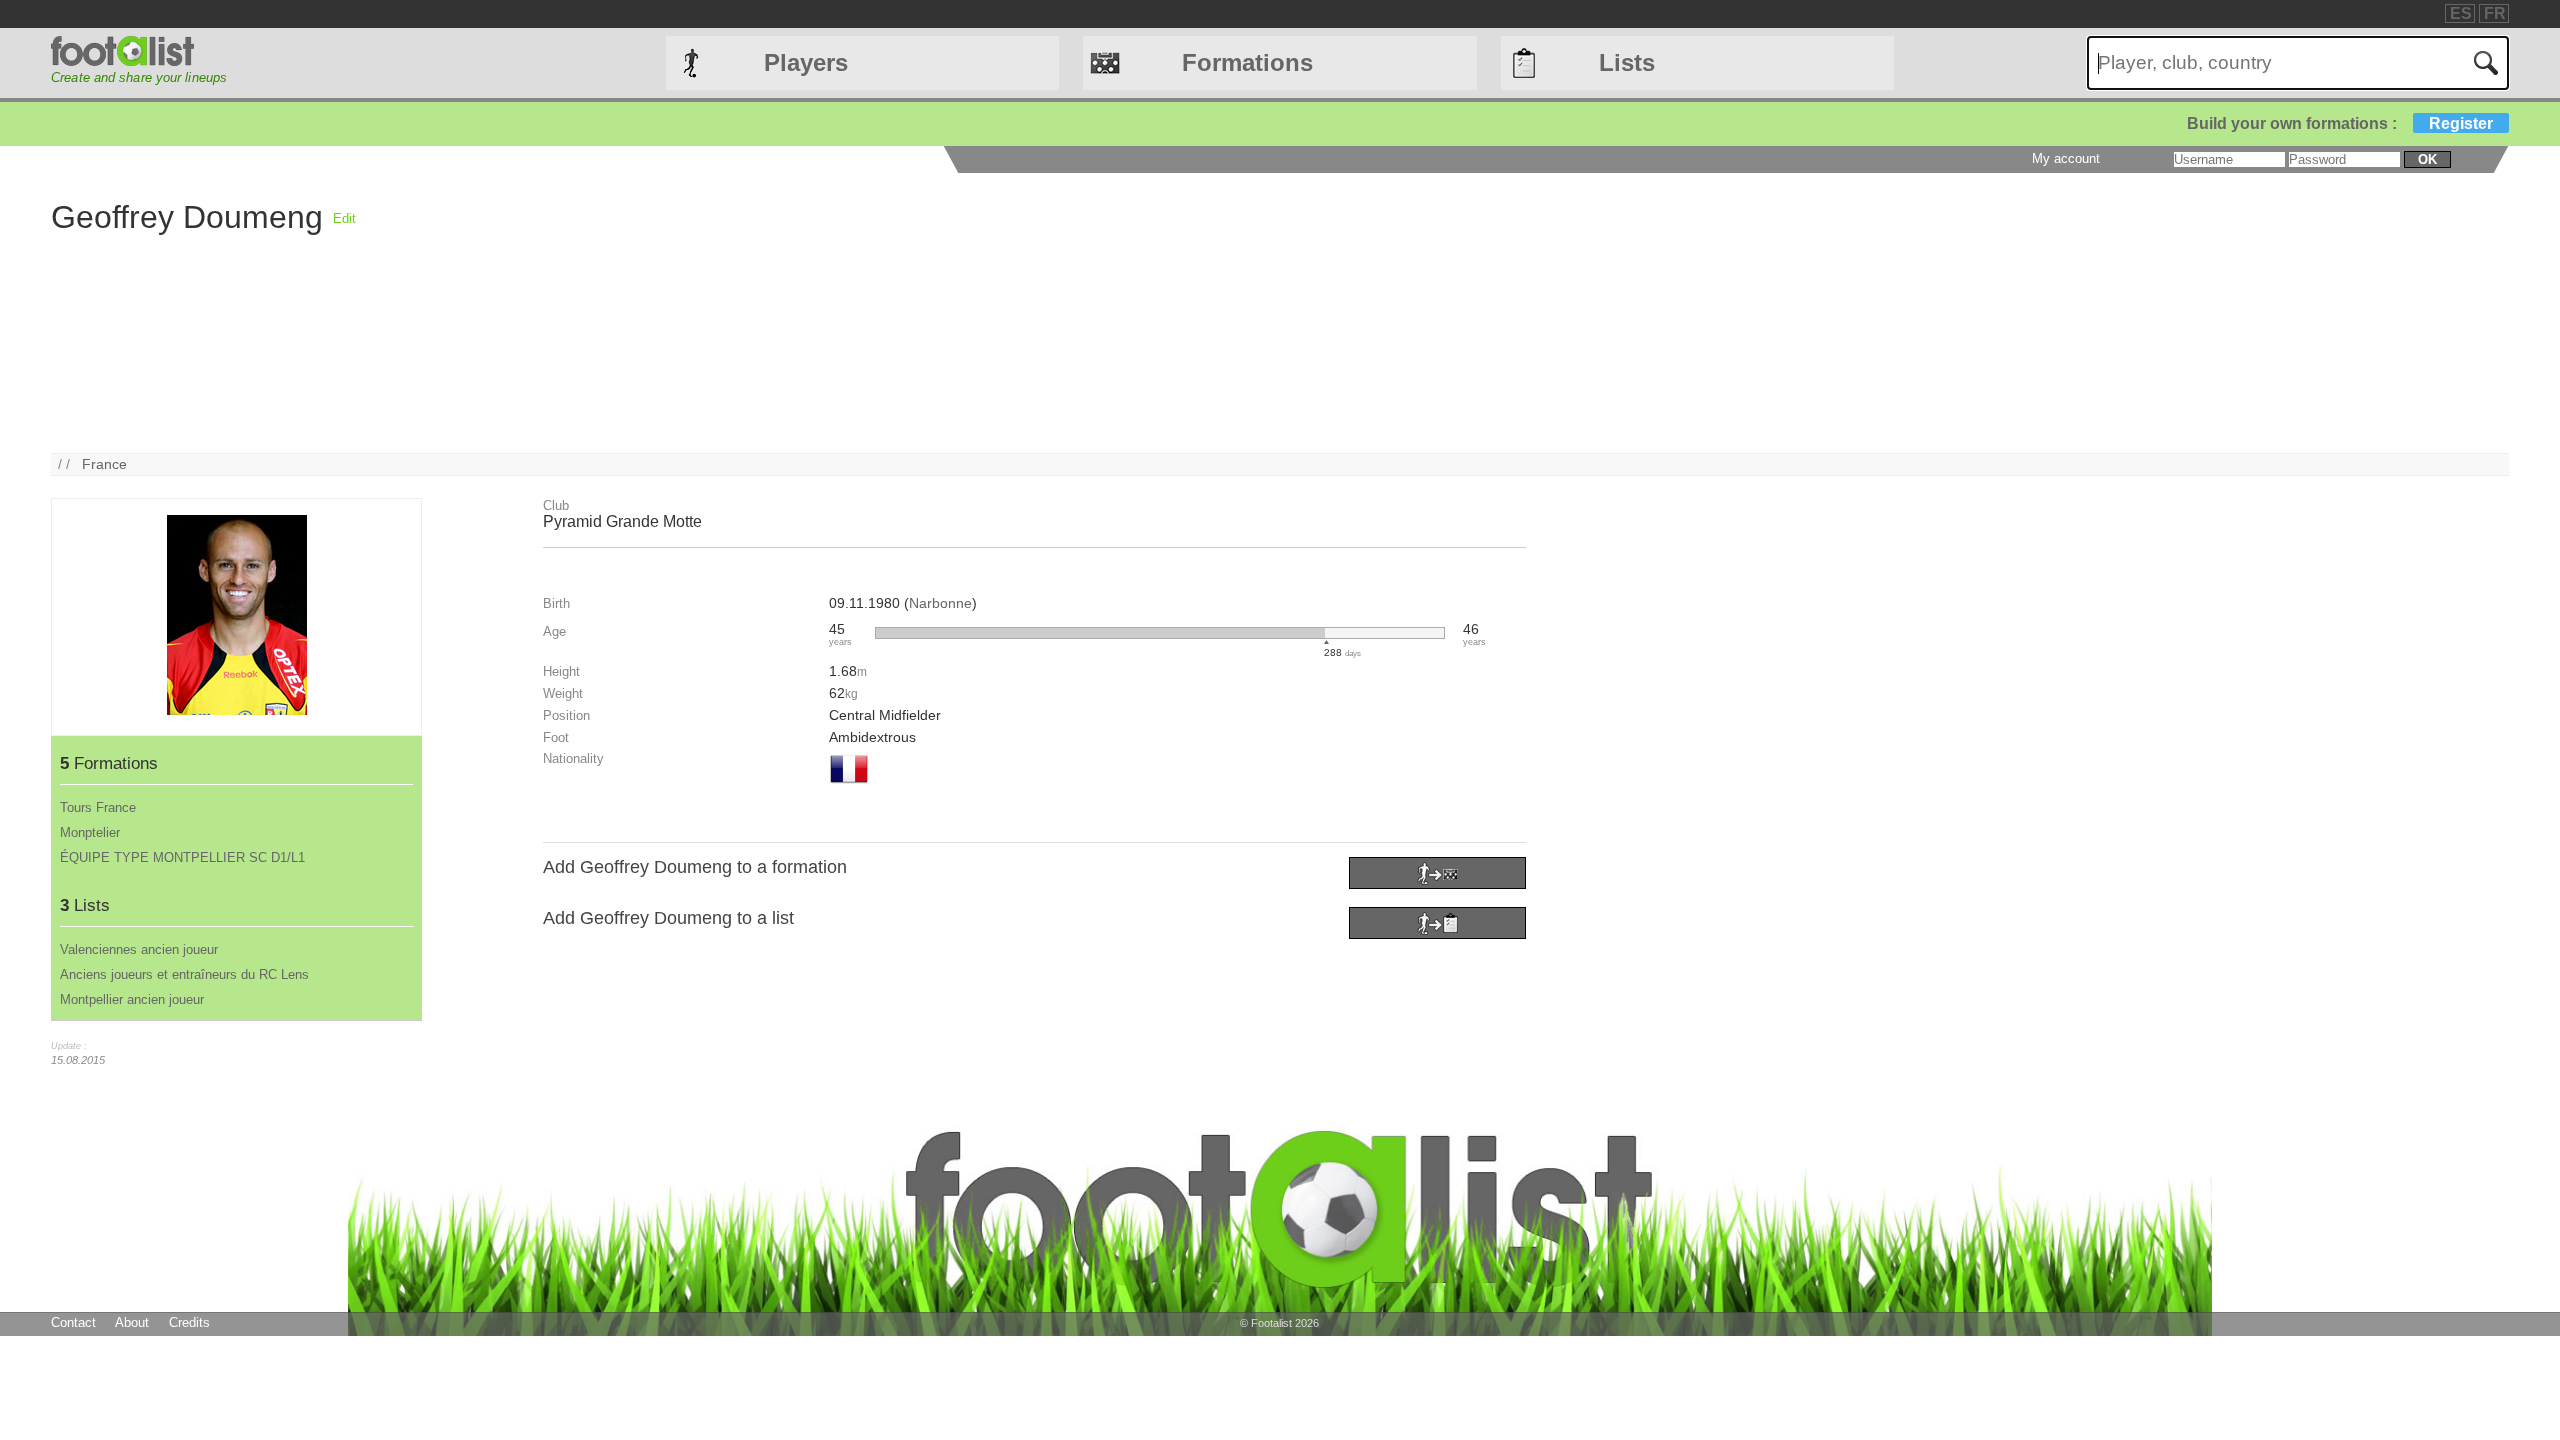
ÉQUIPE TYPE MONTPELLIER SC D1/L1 (182, 857)
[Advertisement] (956, 313)
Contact (73, 1322)
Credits (189, 1322)
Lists (1627, 62)
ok (2427, 159)
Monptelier (90, 832)
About (132, 1322)
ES (2461, 13)
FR (2495, 13)
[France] (849, 785)
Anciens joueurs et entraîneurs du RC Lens (184, 974)
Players (806, 62)
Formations (1247, 62)
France (104, 464)
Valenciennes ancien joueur (139, 949)
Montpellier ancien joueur (132, 999)
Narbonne (940, 603)
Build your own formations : (2340, 123)
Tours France (98, 807)
